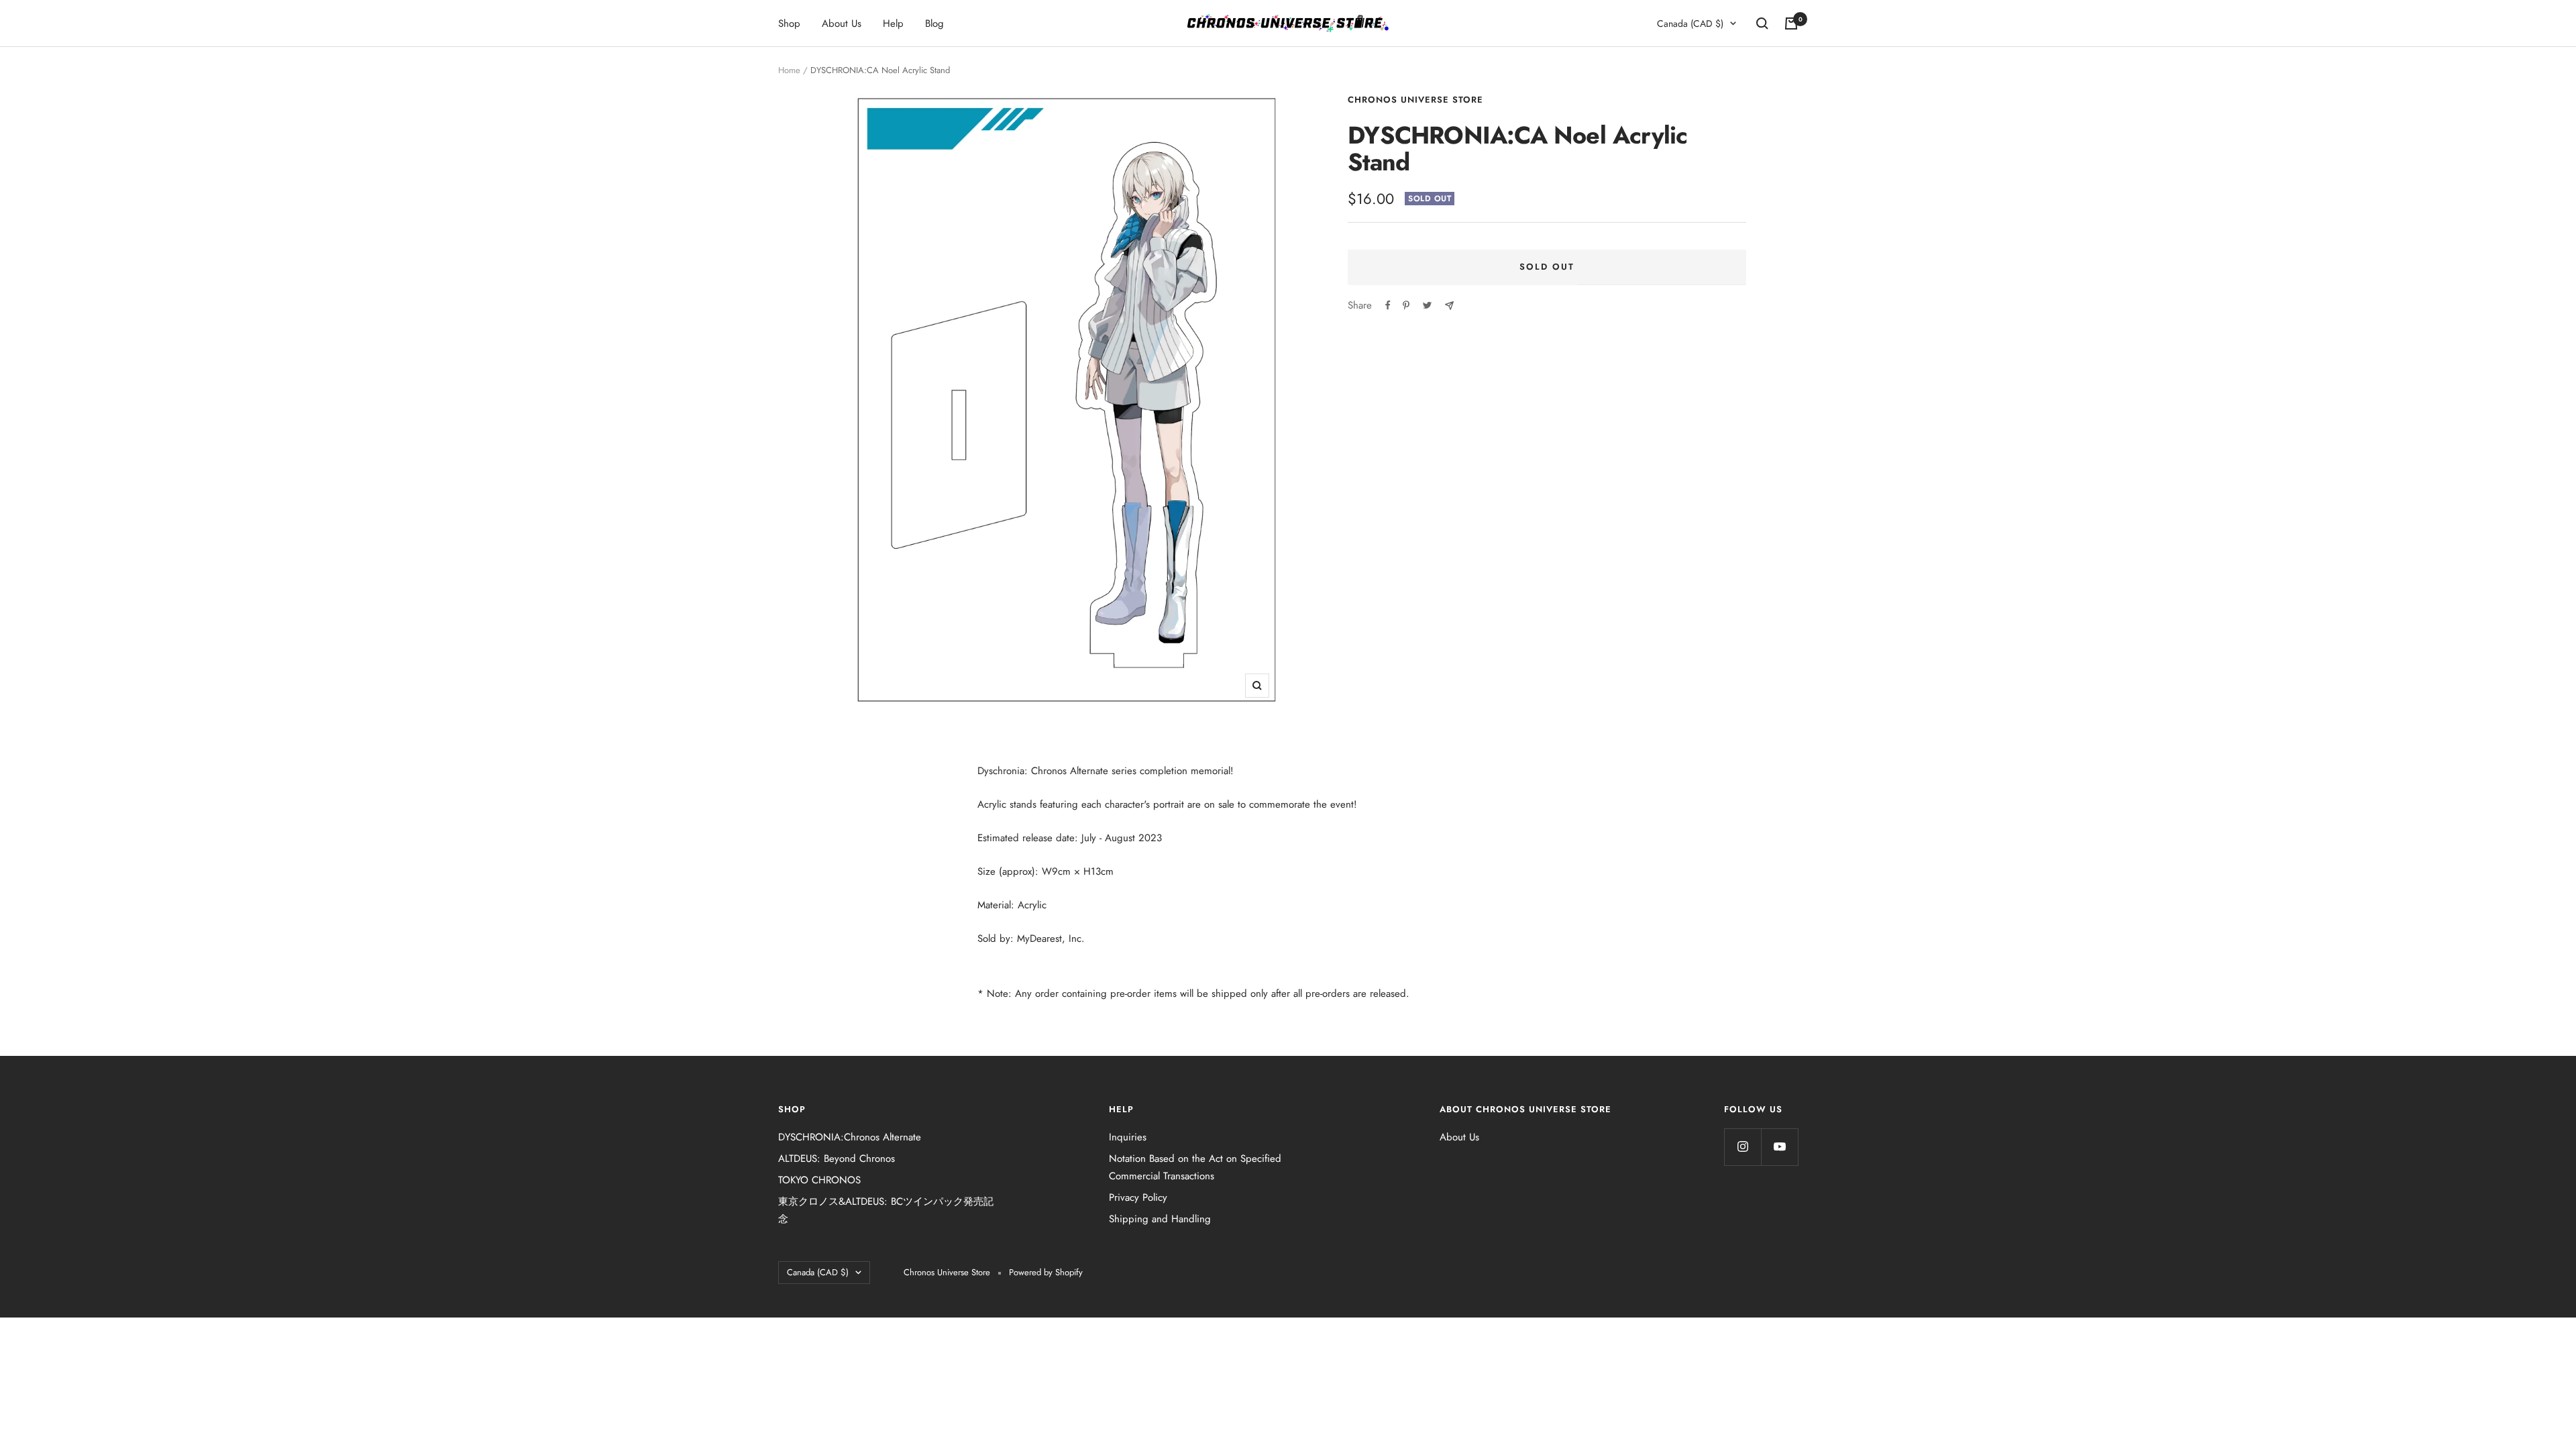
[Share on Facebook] (1388, 305)
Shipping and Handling (1160, 1219)
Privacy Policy (1138, 1197)
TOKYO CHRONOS (819, 1180)
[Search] (1762, 23)
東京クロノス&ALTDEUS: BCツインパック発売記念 (886, 1210)
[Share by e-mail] (1449, 306)
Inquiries (1128, 1137)
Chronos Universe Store (1415, 100)
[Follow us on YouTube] (1779, 1147)
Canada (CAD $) (1690, 23)
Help (893, 23)
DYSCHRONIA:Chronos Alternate (850, 1137)
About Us (842, 23)
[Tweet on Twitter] (1427, 305)
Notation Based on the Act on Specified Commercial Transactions (1195, 1167)
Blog (934, 23)
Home (789, 70)
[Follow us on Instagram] (1742, 1147)
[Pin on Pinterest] (1406, 305)
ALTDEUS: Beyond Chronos (837, 1159)
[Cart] (1791, 23)
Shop (789, 23)
